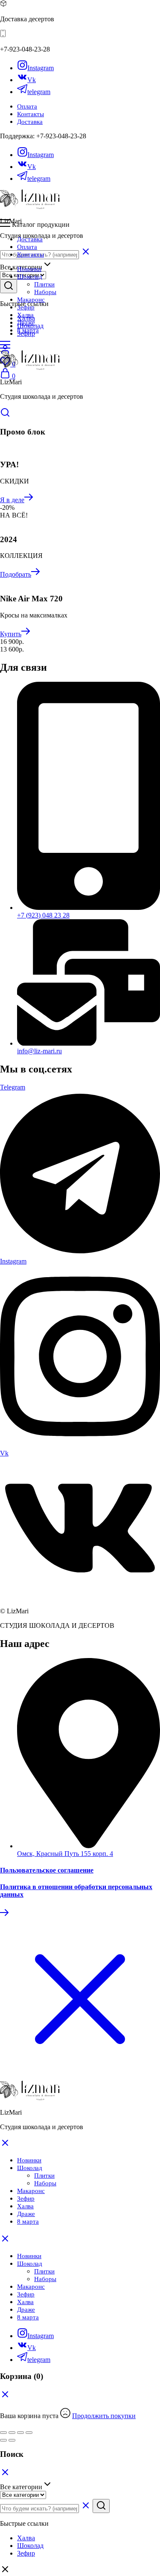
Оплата (27, 106)
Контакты (31, 114)
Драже (26, 323)
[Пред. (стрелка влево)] (3, 2440)
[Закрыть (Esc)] (3, 2433)
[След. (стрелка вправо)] (12, 2440)
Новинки (29, 269)
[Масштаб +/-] (29, 2433)
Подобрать (16, 574)
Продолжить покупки (104, 2416)
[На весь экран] (20, 2433)
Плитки (44, 284)
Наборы (45, 292)
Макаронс (31, 300)
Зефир (26, 307)
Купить (11, 634)
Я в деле (12, 500)
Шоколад (30, 2264)
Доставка (30, 122)
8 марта (28, 330)
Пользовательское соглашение (47, 1870)
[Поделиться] (12, 2433)
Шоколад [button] (30, 277)
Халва (25, 315)
